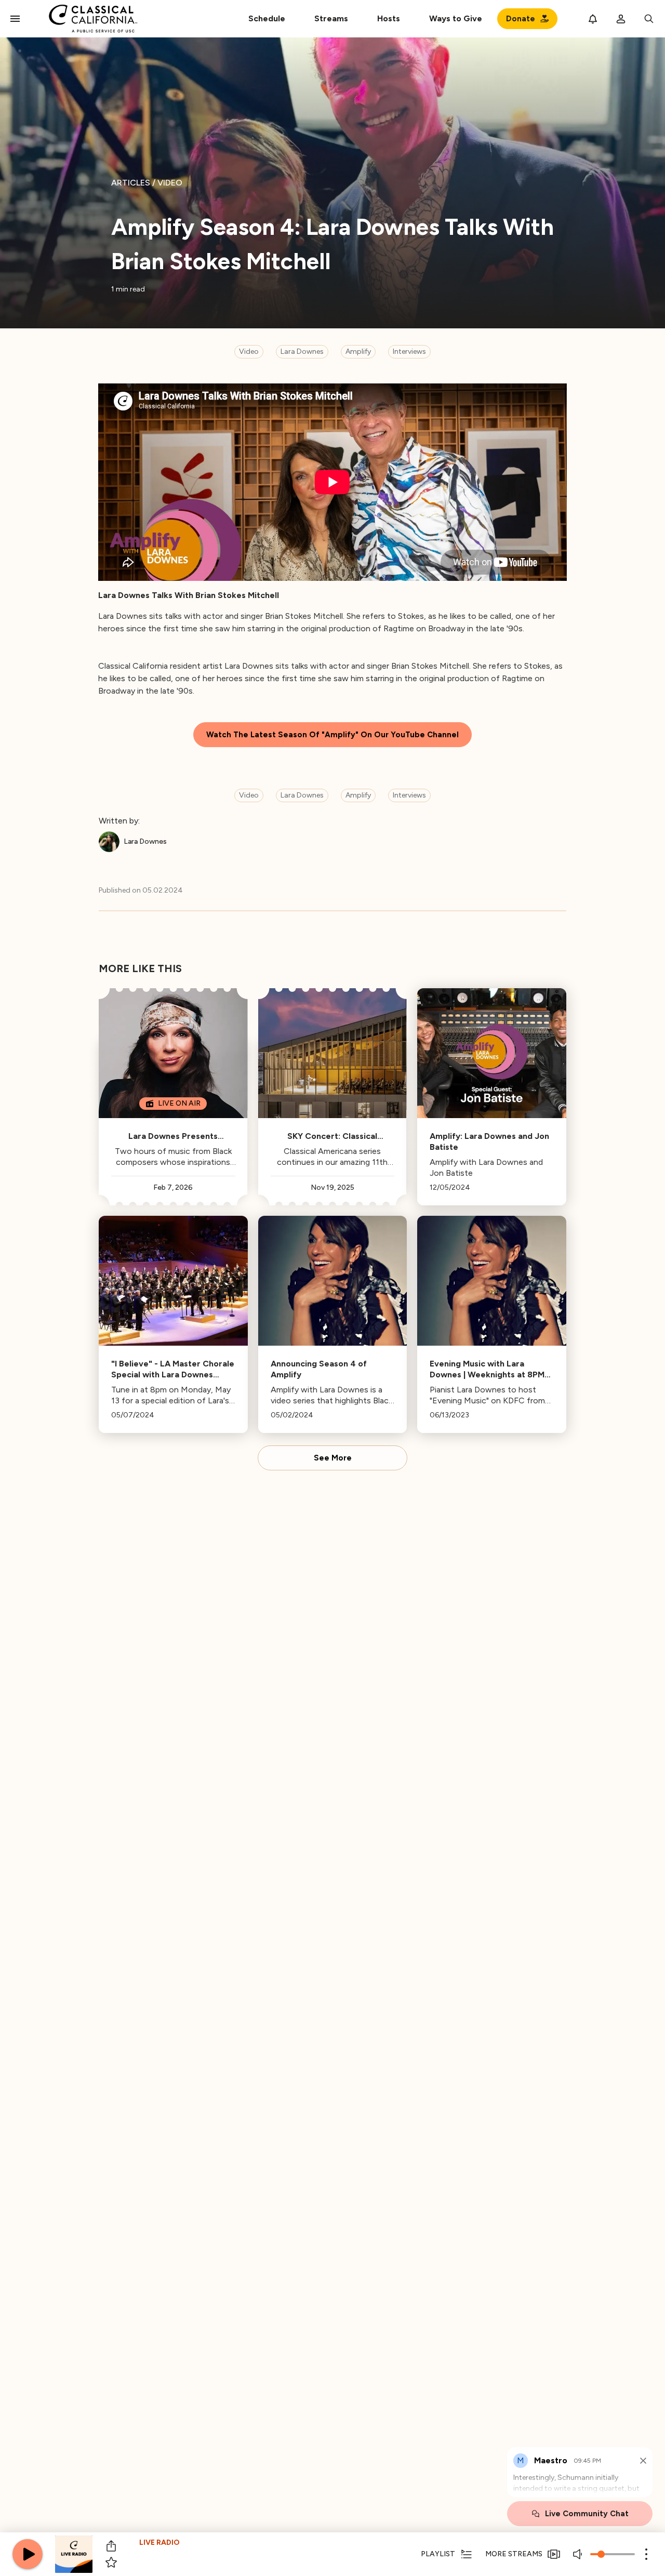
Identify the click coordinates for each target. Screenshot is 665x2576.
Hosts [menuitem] (389, 18)
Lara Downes (302, 351)
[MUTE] (579, 2554)
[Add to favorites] (111, 2562)
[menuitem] (331, 19)
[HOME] (93, 19)
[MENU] (15, 19)
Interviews (409, 351)
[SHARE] (111, 2546)
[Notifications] (593, 19)
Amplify (358, 351)
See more (333, 1458)
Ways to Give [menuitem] (456, 18)
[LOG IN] (621, 19)
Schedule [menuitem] (267, 18)
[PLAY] (28, 2554)
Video (249, 351)
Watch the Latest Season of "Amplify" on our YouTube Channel (332, 735)
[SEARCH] (649, 19)
